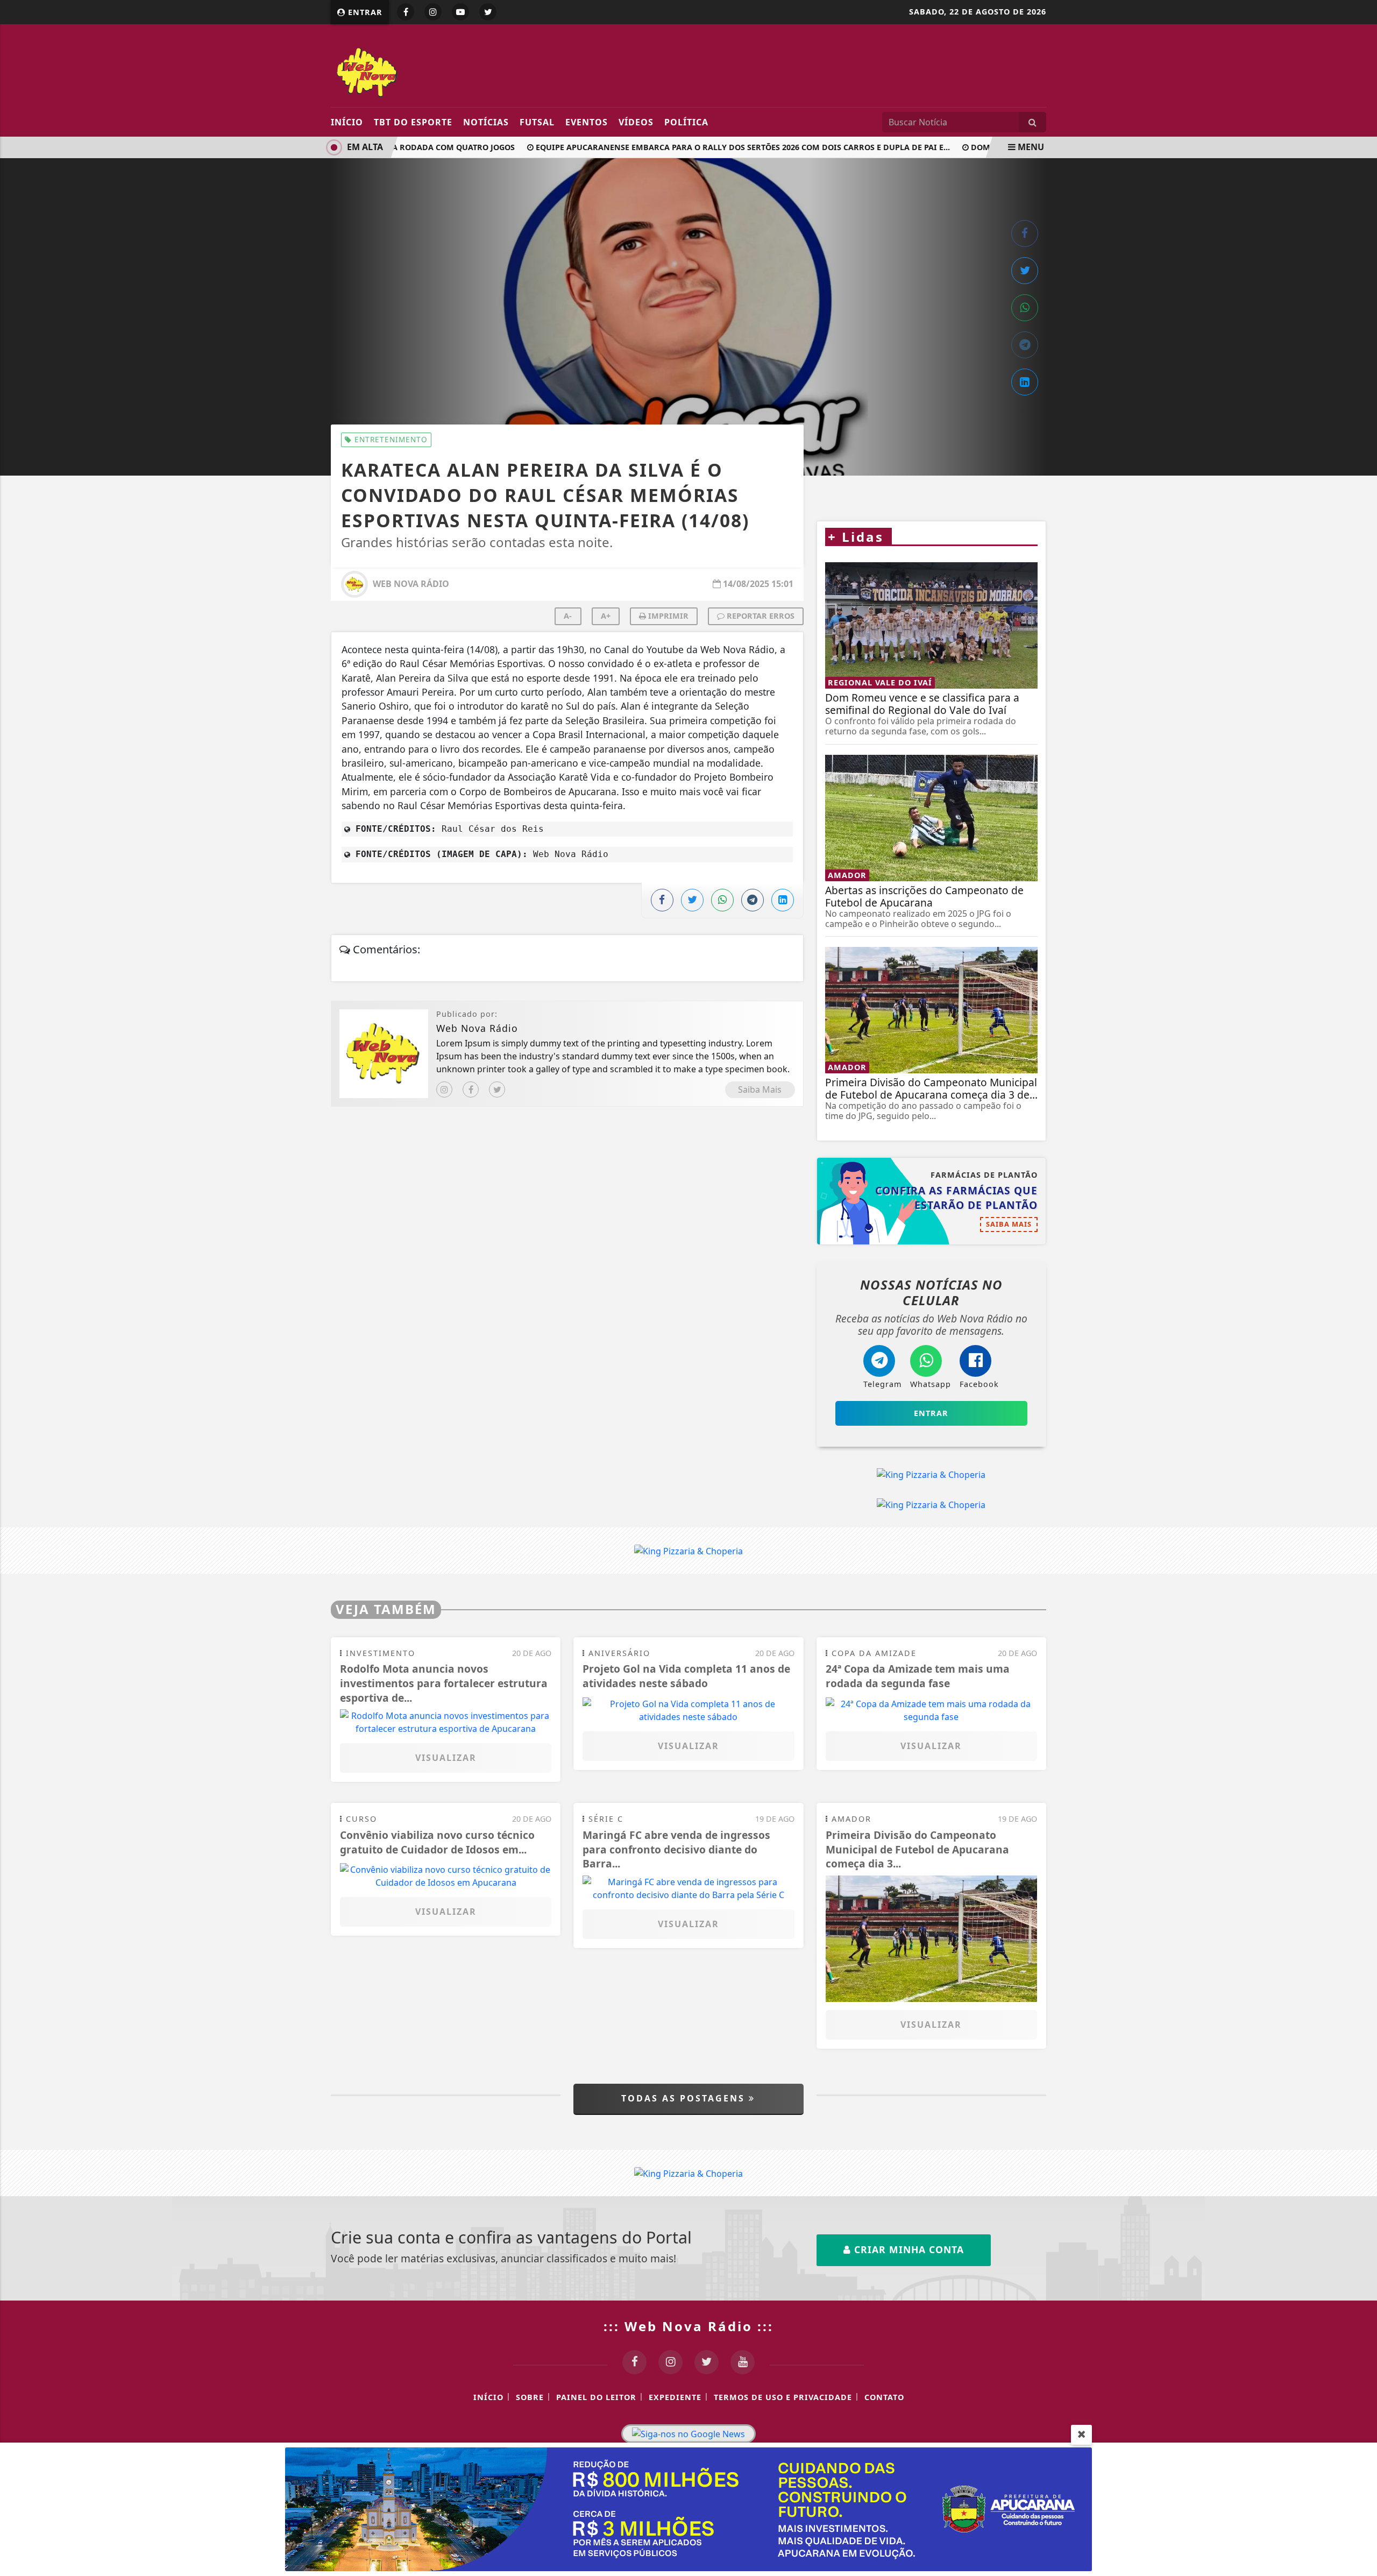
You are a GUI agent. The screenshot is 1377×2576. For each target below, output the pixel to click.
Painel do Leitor (596, 2397)
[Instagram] (444, 1089)
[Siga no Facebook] (406, 12)
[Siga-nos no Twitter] (707, 2362)
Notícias (486, 122)
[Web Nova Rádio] (429, 71)
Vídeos (636, 122)
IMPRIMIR (667, 616)
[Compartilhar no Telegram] (1025, 345)
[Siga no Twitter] (488, 12)
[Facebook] (471, 1089)
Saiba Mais (760, 1089)
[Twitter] (497, 1089)
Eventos (587, 122)
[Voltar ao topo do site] (1361, 1546)
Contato (884, 2397)
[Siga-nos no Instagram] (670, 2362)
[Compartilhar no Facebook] (1025, 233)
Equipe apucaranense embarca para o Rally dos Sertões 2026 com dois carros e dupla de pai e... (713, 147)
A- (568, 616)
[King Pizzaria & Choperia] (931, 1475)
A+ (606, 616)
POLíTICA (686, 122)
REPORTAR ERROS (760, 616)
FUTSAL (537, 122)
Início (347, 122)
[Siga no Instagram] (433, 12)
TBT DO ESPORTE (413, 122)
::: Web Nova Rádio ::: (688, 2326)
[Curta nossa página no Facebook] (634, 2362)
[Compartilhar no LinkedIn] (1025, 382)
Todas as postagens (685, 2098)
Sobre (530, 2397)
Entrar (364, 12)
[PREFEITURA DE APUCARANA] (688, 2508)
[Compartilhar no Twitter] (1025, 271)
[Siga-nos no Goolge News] (688, 2434)
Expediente (675, 2397)
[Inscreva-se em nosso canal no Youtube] (743, 2362)
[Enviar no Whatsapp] (1025, 308)
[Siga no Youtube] (460, 12)
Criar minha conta (907, 2249)
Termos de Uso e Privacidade (783, 2397)
